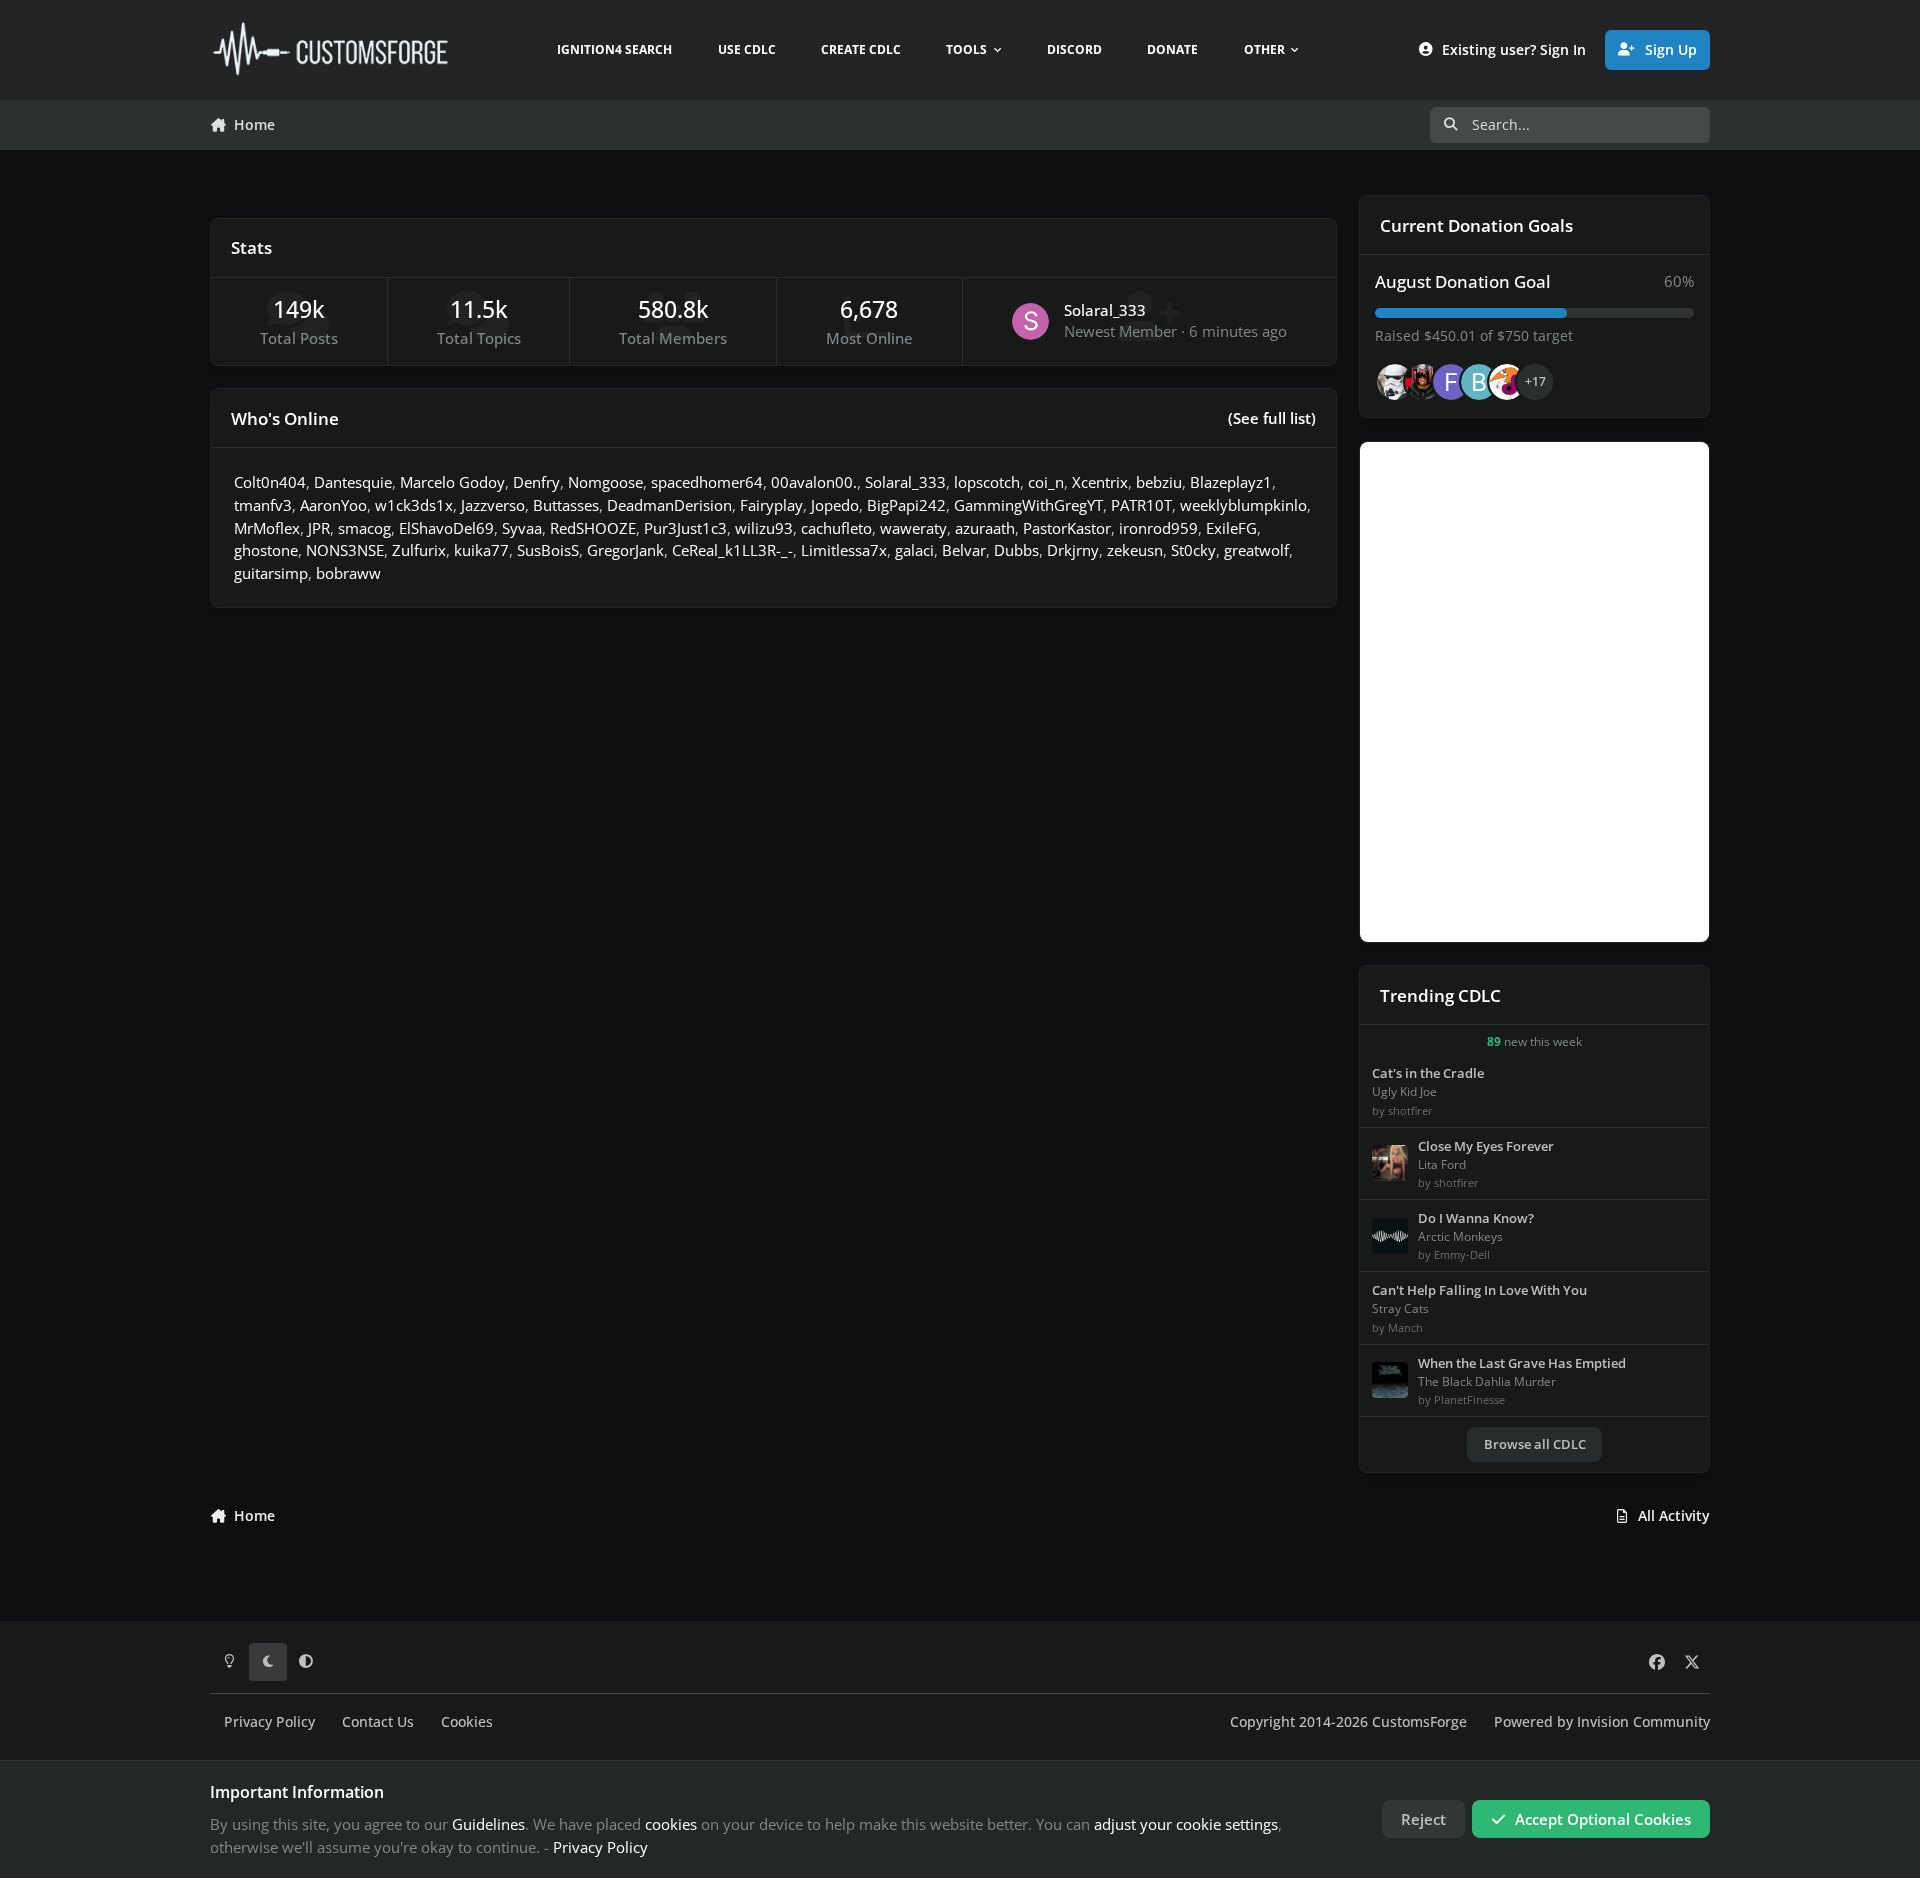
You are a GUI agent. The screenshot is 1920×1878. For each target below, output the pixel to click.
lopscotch (987, 482)
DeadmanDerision (669, 505)
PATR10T (1141, 505)
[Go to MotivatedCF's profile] (1507, 382)
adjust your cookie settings (1186, 1824)
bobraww (348, 573)
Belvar (964, 550)
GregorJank (625, 550)
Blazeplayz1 (1231, 482)
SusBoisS (548, 550)
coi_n (1046, 482)
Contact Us (378, 1722)
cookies (671, 1824)
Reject (1423, 1819)
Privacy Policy (269, 1722)
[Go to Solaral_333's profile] (1031, 322)
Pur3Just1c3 (685, 528)
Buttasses (566, 505)
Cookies (467, 1722)
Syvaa (522, 528)
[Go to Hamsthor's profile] (1395, 382)
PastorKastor (1067, 528)
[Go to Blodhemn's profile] (1479, 382)
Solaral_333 (1105, 310)
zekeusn (1135, 550)
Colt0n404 (270, 482)
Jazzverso (493, 505)
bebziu (1159, 482)
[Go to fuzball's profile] (1451, 382)
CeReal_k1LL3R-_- (732, 550)
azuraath (985, 528)
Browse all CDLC (1535, 1444)
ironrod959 (1158, 528)
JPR (319, 528)
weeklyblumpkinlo (1243, 505)
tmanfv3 (263, 505)
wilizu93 (764, 528)
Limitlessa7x (844, 550)
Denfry (536, 482)
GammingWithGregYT (1028, 505)
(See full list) (1272, 418)
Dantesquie (353, 482)
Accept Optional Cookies (1603, 1819)
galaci (914, 550)
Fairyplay (771, 505)
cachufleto (836, 528)
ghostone (266, 550)
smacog (364, 528)
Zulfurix (419, 550)
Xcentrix (1100, 482)
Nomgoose (605, 482)
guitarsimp (271, 573)
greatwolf (1256, 550)
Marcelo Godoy (452, 482)
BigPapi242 (906, 505)
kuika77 (481, 550)
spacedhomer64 (707, 482)
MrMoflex (267, 528)
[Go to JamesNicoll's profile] (1423, 382)
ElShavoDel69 (446, 528)
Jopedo (835, 505)
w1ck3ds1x (414, 505)
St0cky (1193, 550)
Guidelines (488, 1824)
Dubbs (1016, 550)
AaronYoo (333, 505)
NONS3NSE (345, 550)
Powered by (1602, 1722)
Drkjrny (1073, 550)
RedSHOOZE (593, 528)
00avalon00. (814, 482)
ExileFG (1231, 528)
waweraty (913, 528)
